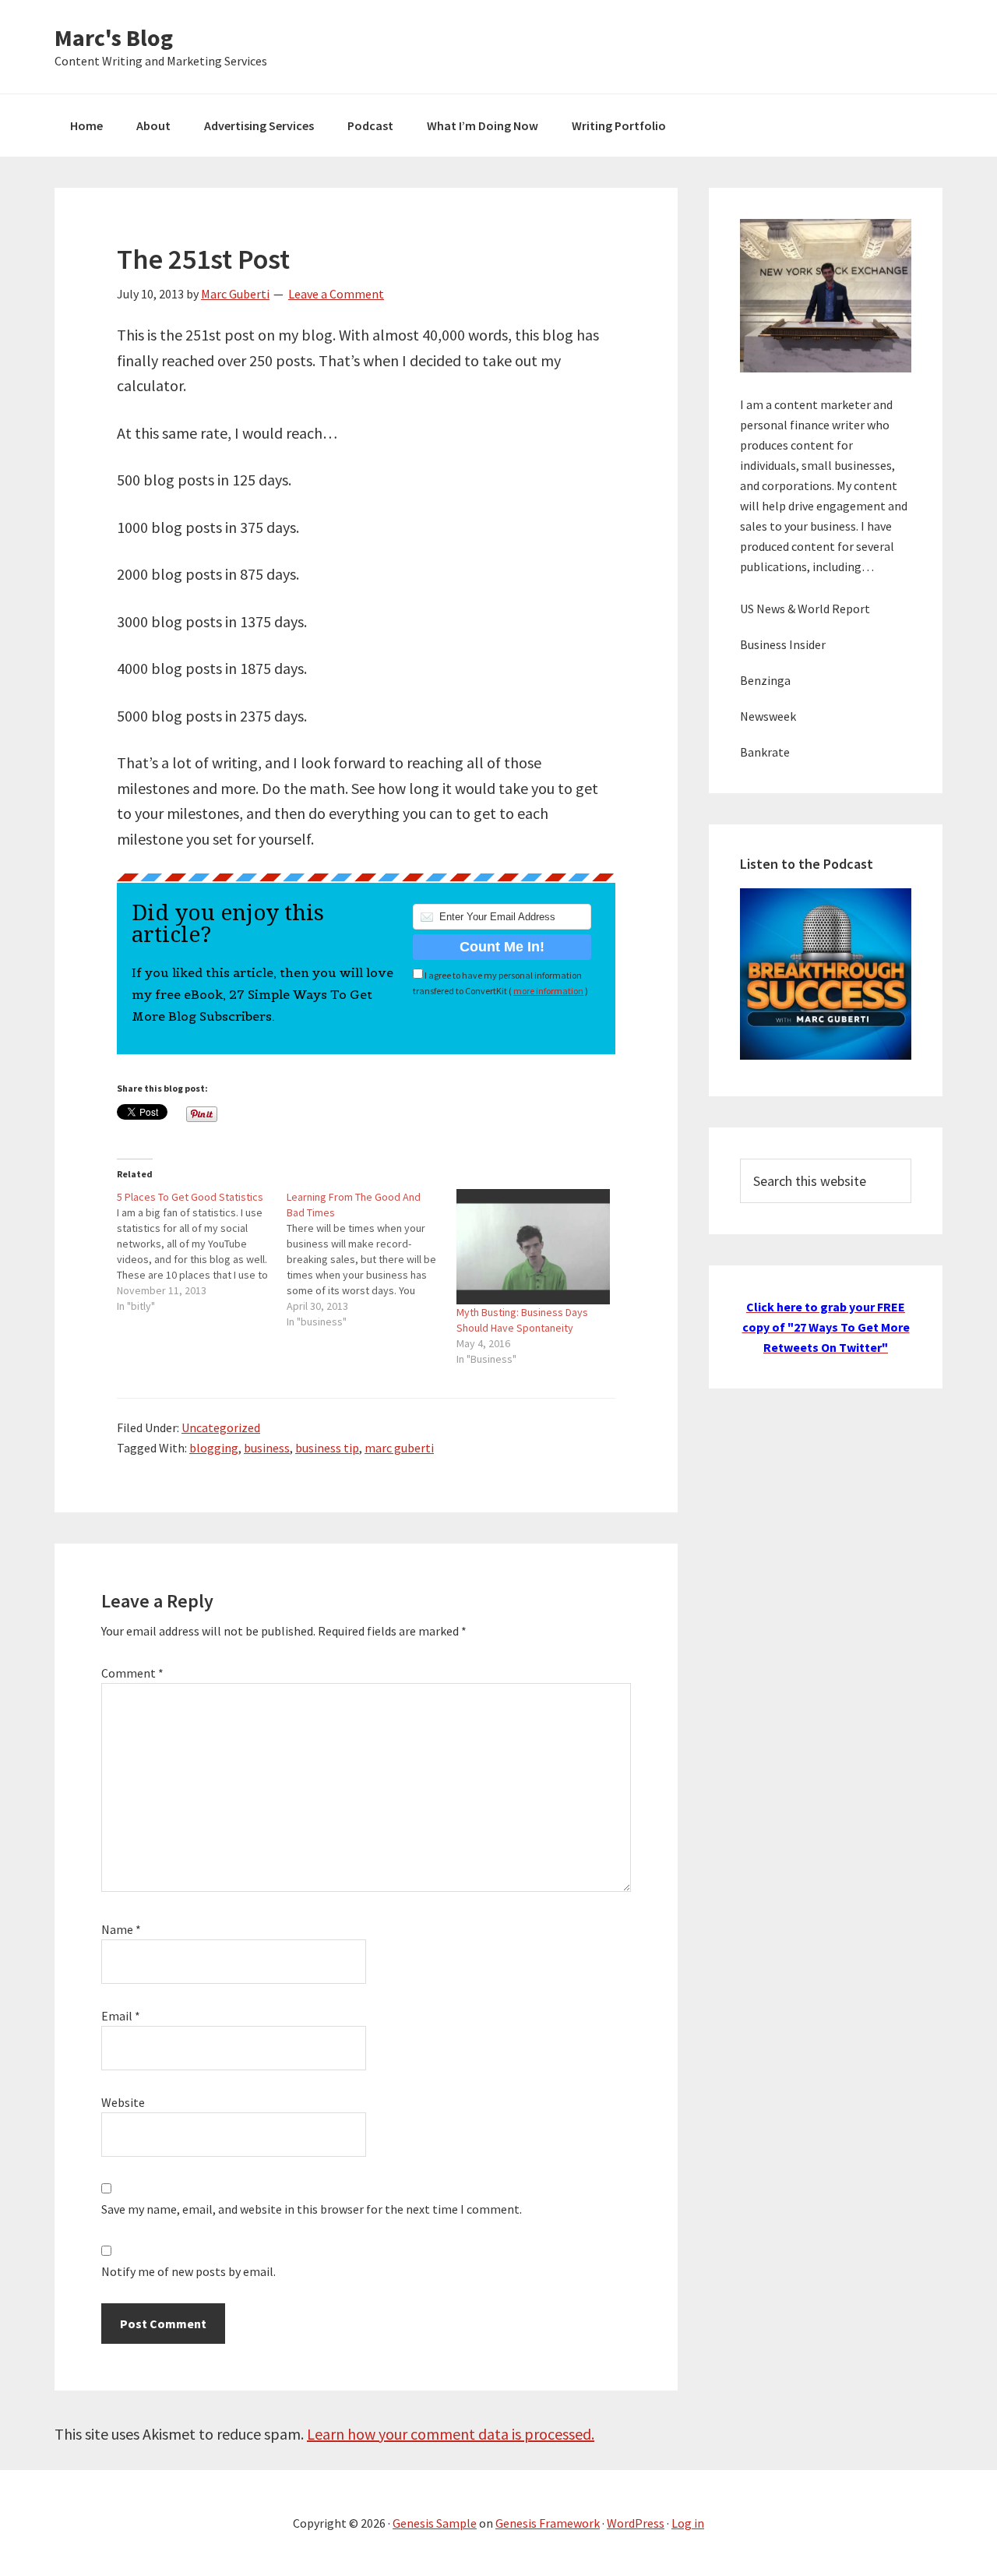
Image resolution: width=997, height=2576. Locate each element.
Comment (132, 1673)
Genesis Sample (435, 2523)
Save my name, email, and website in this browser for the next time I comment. (312, 2209)
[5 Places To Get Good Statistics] (202, 1251)
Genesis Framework (548, 2523)
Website (123, 2102)
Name (121, 1929)
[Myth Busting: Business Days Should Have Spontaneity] (534, 1247)
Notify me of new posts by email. (188, 2271)
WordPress (636, 2523)
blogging (214, 1448)
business (267, 1448)
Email (121, 2016)
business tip (327, 1448)
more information (548, 991)
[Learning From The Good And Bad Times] (372, 1259)
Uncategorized (221, 1427)
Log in (688, 2523)
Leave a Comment (336, 294)
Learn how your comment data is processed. (451, 2434)
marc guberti (399, 1448)
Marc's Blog (114, 37)
